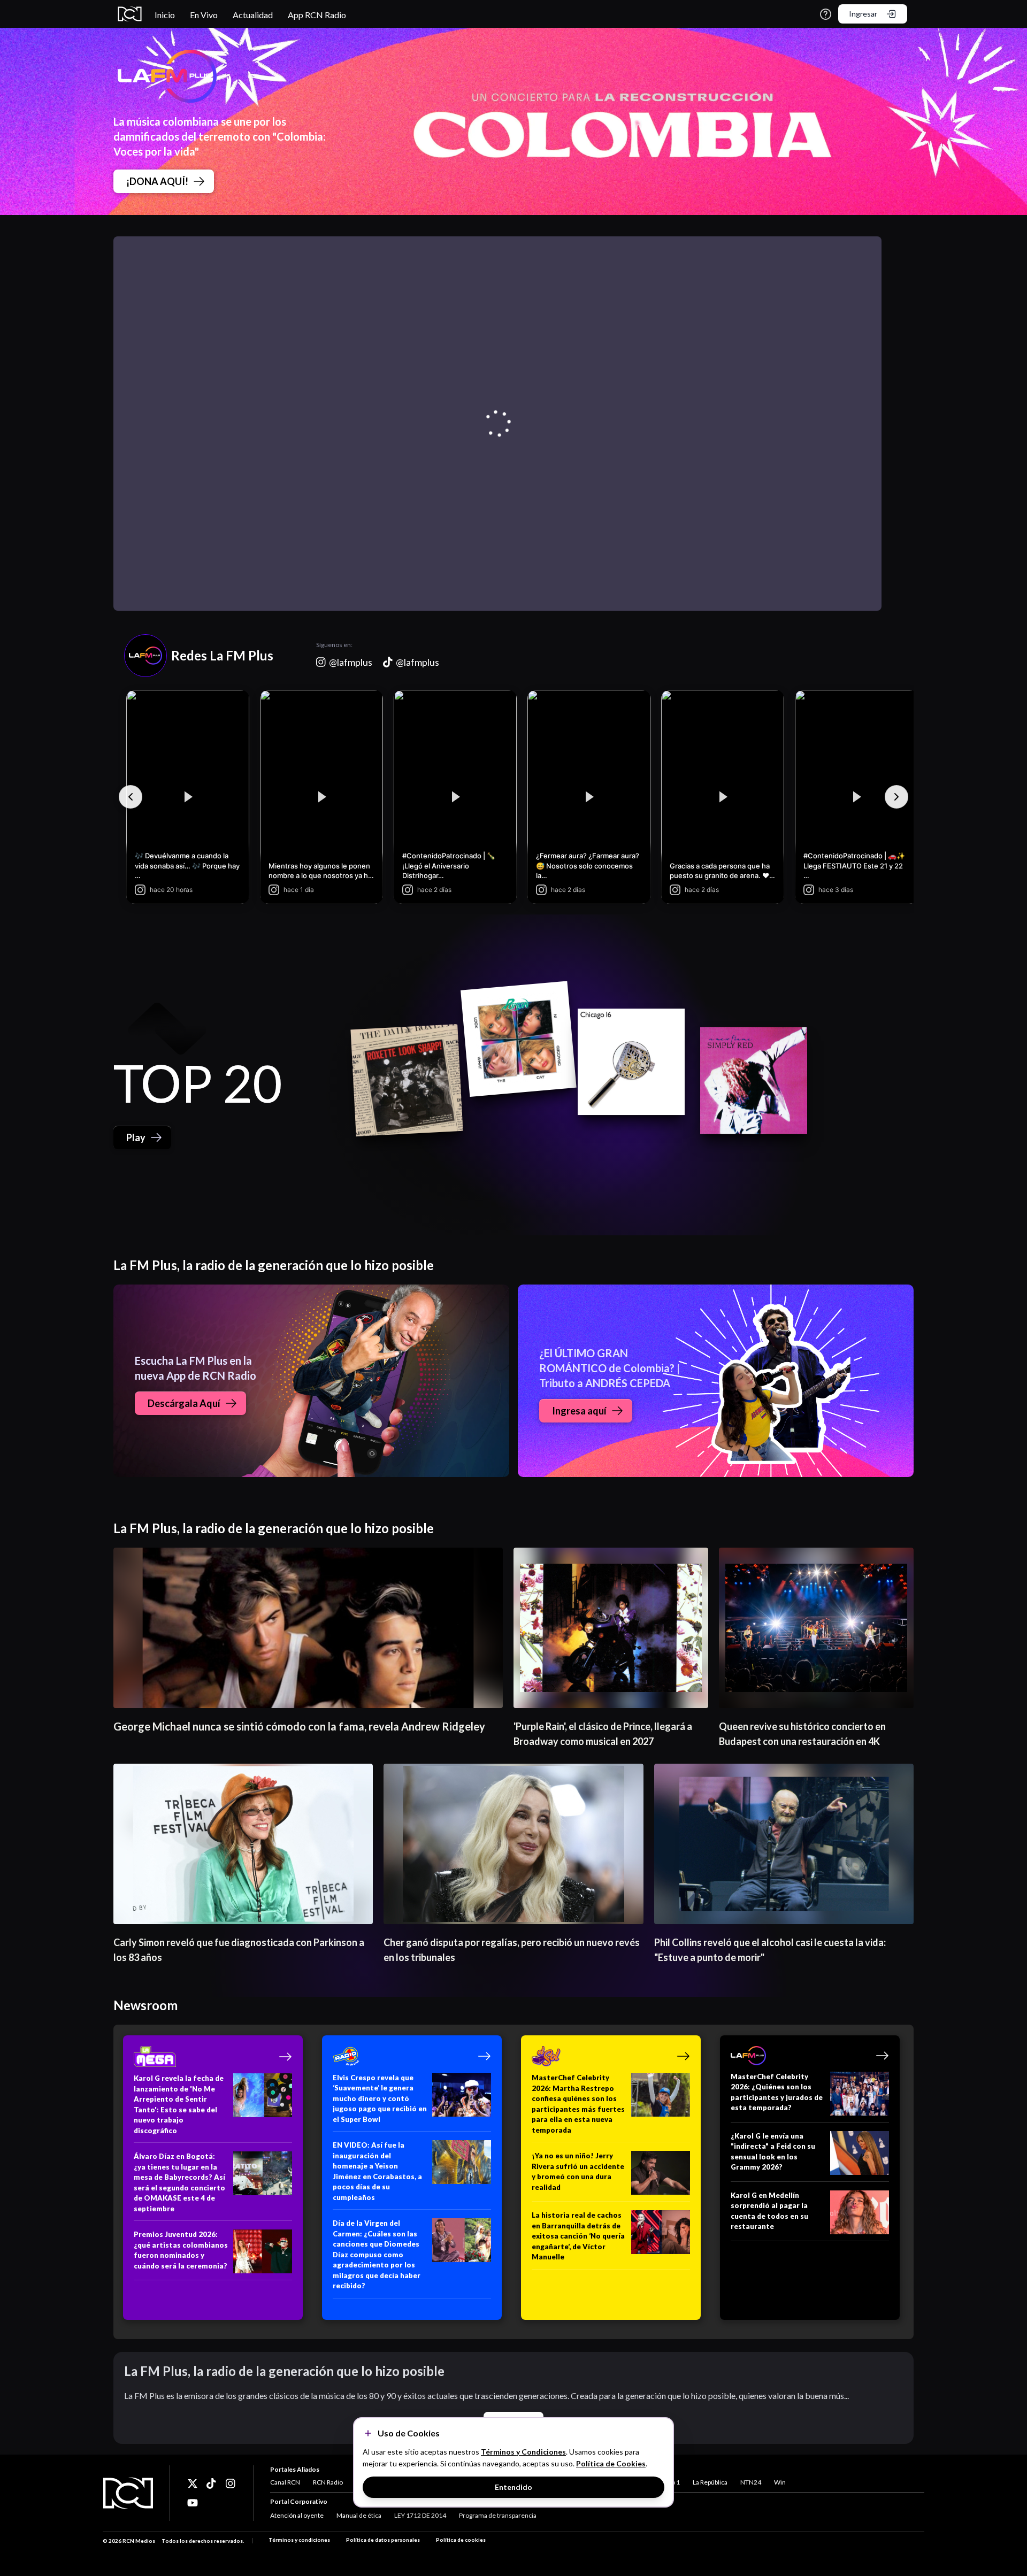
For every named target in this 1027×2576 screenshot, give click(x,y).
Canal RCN (285, 2482)
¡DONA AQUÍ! (157, 181)
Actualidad (253, 15)
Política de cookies (461, 2540)
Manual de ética (359, 2515)
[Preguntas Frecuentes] (826, 14)
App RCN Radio (317, 15)
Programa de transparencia (498, 2515)
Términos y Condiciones (523, 2452)
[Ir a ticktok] (193, 2483)
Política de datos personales (383, 2540)
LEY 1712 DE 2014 (420, 2515)
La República (710, 2482)
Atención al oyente (297, 2515)
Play (136, 1137)
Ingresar (863, 14)
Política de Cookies (611, 2463)
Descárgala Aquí (184, 1403)
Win (780, 2482)
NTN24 (751, 2482)
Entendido (513, 2487)
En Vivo (204, 15)
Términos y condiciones (299, 2540)
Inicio (165, 15)
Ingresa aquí (579, 1411)
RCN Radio (328, 2482)
